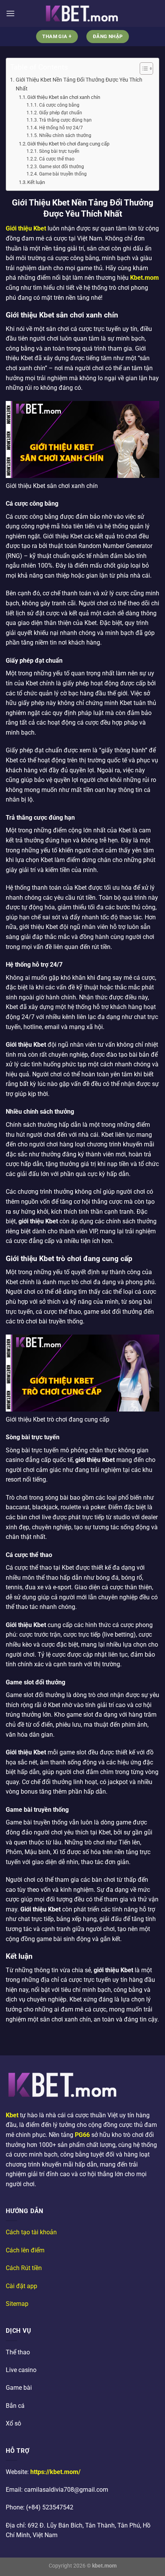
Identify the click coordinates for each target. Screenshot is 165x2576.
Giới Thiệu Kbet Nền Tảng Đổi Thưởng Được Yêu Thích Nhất (79, 84)
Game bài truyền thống (63, 174)
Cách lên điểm (25, 2250)
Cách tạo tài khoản (31, 2232)
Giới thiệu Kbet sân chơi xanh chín (64, 97)
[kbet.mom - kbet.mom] (82, 14)
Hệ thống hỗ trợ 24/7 (61, 128)
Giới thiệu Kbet (26, 228)
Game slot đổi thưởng (61, 167)
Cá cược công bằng (59, 105)
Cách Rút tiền (24, 2268)
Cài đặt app (21, 2286)
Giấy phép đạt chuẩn (60, 113)
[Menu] (10, 13)
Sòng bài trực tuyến (59, 151)
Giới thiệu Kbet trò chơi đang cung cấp (68, 144)
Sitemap (17, 2304)
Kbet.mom (144, 278)
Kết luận (36, 182)
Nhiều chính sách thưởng (65, 135)
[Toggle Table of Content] (143, 68)
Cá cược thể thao (57, 159)
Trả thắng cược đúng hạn (65, 120)
